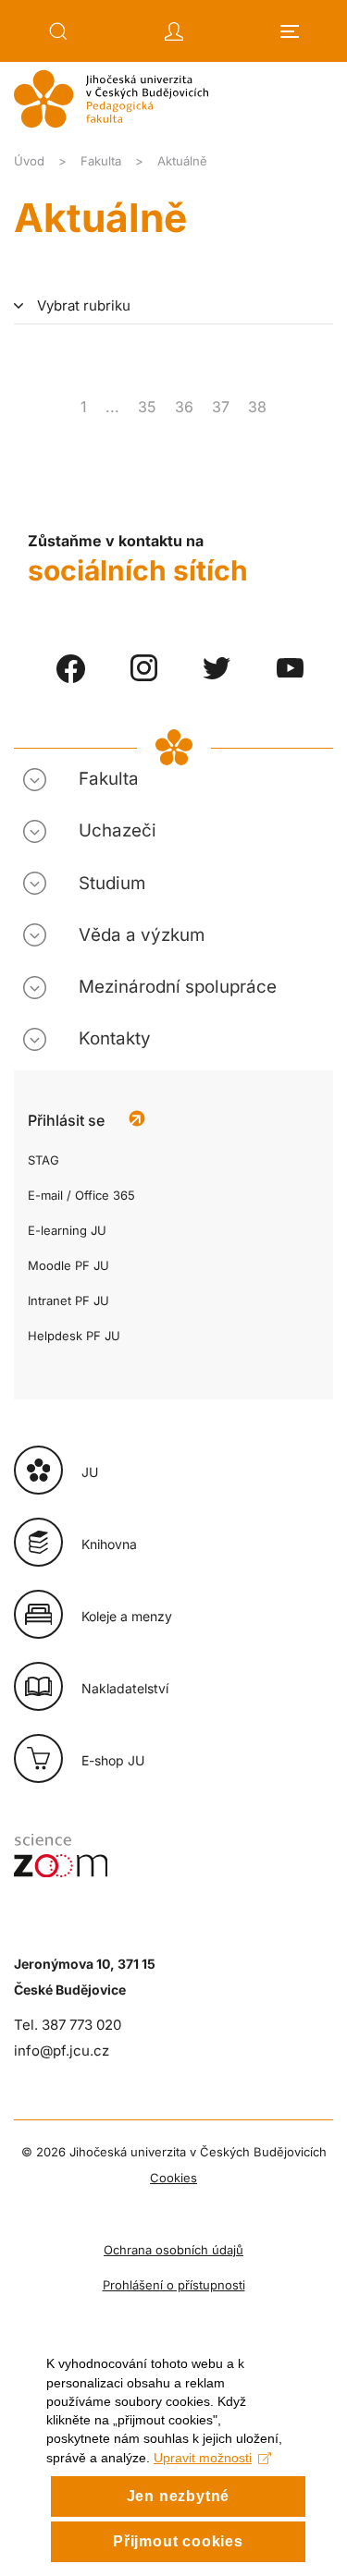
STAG (43, 1160)
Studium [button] (112, 883)
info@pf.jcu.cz (62, 2051)
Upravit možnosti (203, 2458)
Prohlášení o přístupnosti (174, 2285)
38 (257, 407)
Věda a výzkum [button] (142, 935)
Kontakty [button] (115, 1038)
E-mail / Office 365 (81, 1195)
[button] (58, 31)
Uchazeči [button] (118, 830)
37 (221, 407)
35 (147, 407)
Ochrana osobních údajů (173, 2250)
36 (184, 407)
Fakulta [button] (109, 779)
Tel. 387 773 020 (68, 2025)
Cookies (173, 2178)
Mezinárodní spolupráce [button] (178, 987)
